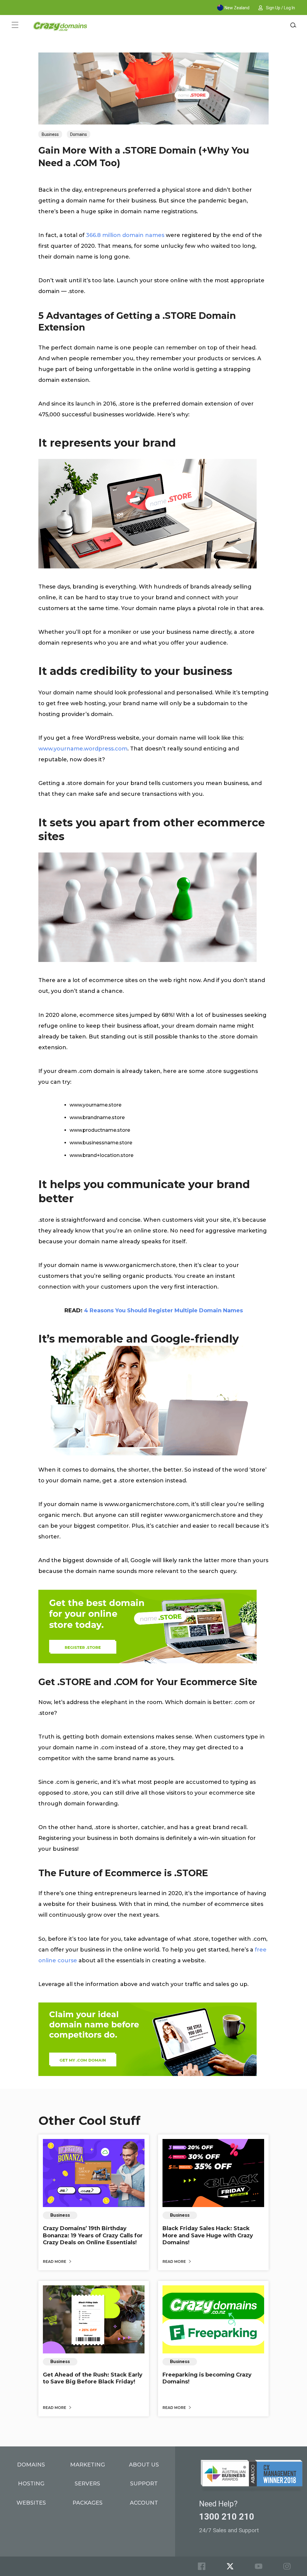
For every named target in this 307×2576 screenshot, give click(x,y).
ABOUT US (144, 2465)
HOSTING (31, 2484)
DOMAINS (31, 2465)
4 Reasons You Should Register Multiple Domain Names (163, 1310)
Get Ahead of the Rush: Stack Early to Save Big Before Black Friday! (93, 2378)
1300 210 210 (227, 2517)
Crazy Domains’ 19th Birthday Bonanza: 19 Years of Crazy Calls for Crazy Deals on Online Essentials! (93, 2235)
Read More (55, 2261)
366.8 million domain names (125, 235)
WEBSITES (31, 2503)
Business (50, 134)
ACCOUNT (144, 2503)
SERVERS (87, 2484)
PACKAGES (88, 2503)
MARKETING (88, 2465)
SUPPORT (144, 2484)
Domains (79, 134)
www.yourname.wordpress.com (83, 749)
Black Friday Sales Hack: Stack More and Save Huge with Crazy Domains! (208, 2235)
